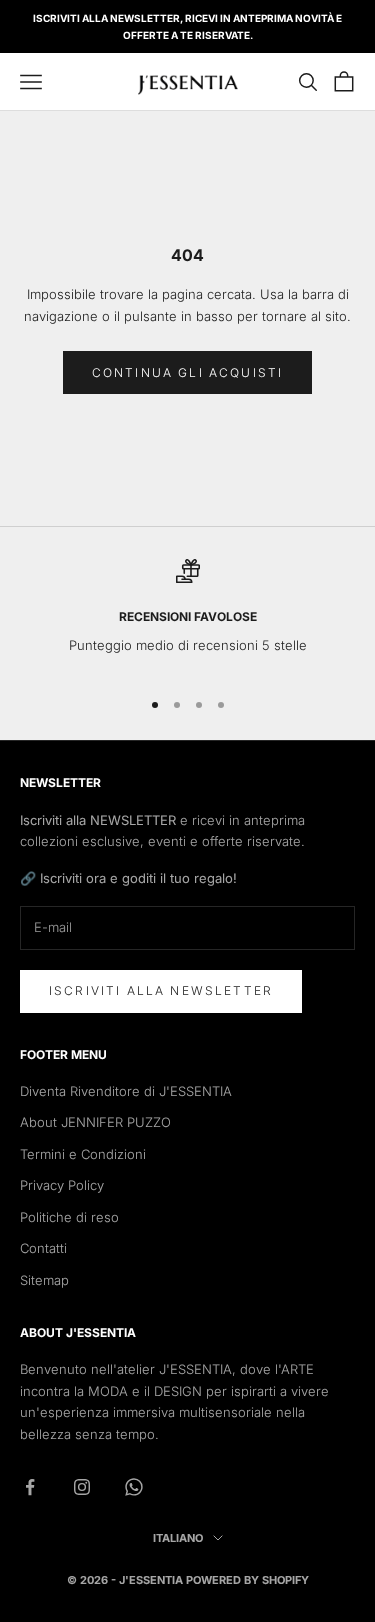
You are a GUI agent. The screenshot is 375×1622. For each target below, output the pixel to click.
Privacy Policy (62, 1185)
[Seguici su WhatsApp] (134, 1487)
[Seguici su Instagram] (82, 1487)
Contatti (43, 1248)
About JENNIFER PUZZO (95, 1122)
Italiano (178, 1538)
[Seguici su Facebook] (30, 1487)
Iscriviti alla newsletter (161, 990)
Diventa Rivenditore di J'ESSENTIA (126, 1091)
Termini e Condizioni (83, 1154)
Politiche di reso (69, 1217)
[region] (187, 614)
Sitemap (44, 1280)
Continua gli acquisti (187, 372)
